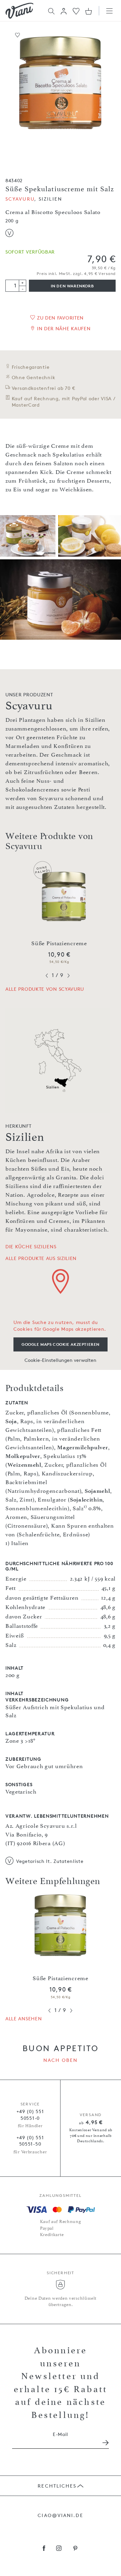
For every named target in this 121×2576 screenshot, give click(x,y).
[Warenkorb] (89, 11)
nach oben (61, 2060)
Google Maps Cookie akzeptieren (61, 1344)
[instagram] (59, 2549)
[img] (19, 11)
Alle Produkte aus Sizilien (41, 1258)
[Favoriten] (76, 11)
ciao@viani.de (60, 2515)
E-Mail (61, 2434)
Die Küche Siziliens (31, 1246)
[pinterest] (75, 2549)
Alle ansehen (24, 2018)
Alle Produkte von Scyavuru (45, 989)
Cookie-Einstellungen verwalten (61, 1360)
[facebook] (44, 2549)
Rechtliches (57, 2486)
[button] (64, 11)
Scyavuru (20, 199)
